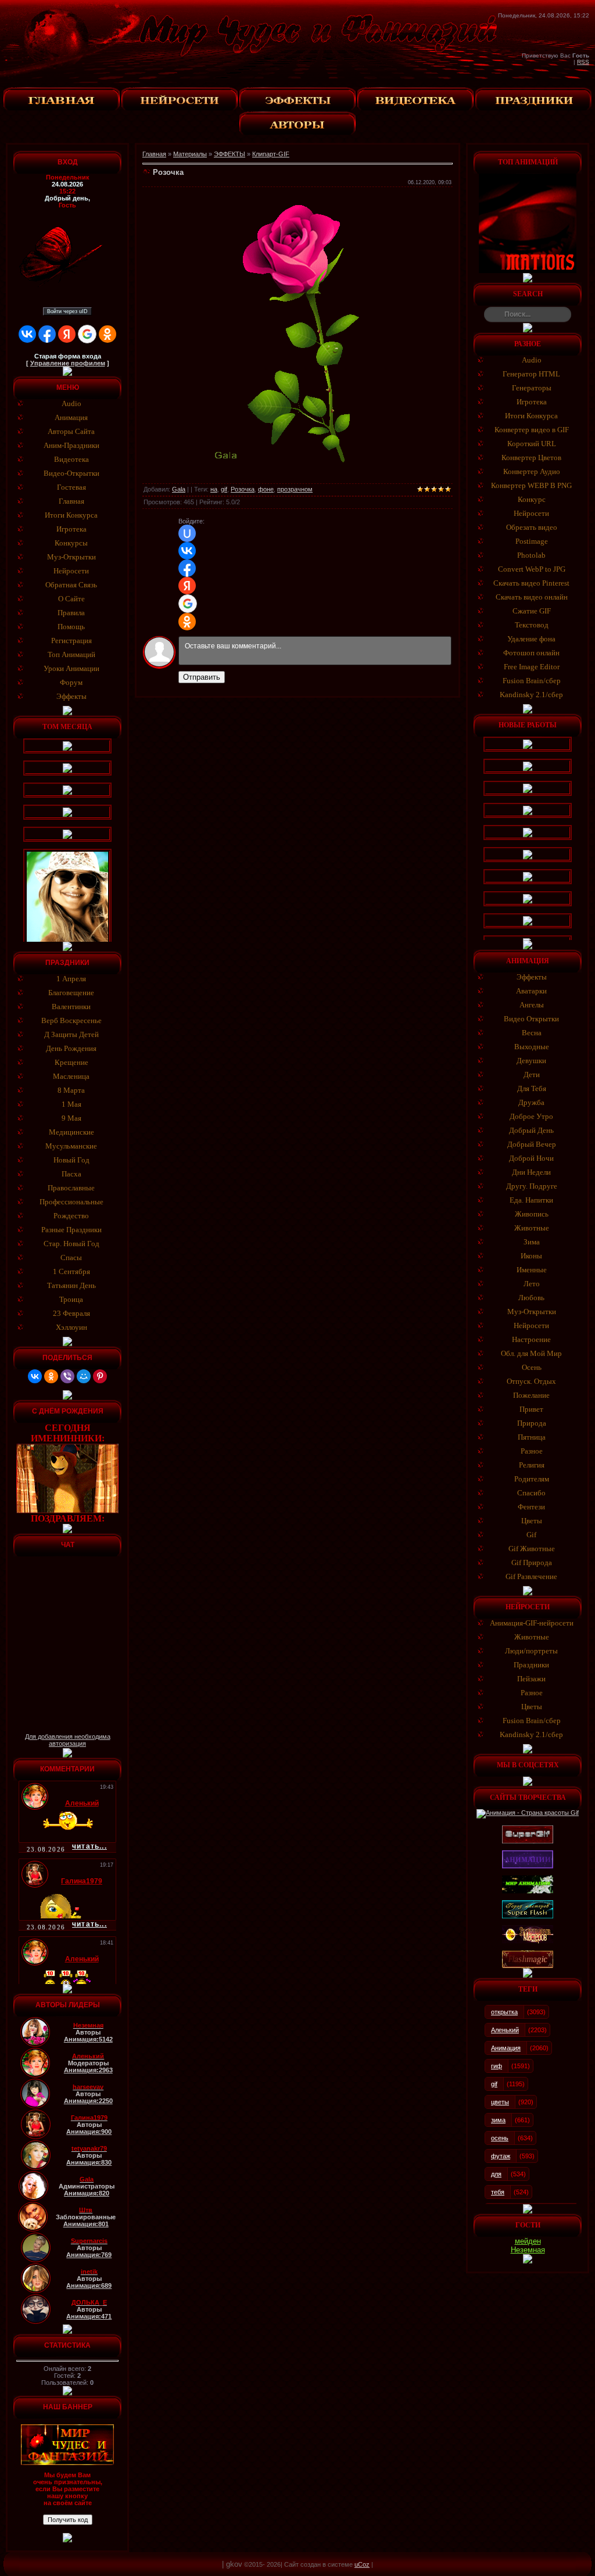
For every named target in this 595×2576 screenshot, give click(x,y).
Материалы (190, 154)
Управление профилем (68, 363)
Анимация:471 (89, 2316)
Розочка (243, 489)
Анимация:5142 (88, 2039)
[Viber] (67, 1376)
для (496, 2174)
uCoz (362, 2564)
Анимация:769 (89, 2255)
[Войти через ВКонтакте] (27, 334)
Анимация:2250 (88, 2101)
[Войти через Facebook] (47, 334)
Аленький (505, 2030)
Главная (154, 154)
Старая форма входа (68, 356)
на (214, 489)
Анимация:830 (89, 2162)
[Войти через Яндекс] (67, 334)
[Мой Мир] (84, 1376)
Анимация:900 (89, 2132)
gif (224, 489)
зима (498, 2120)
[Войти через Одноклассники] (107, 334)
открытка (504, 2012)
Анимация (506, 2048)
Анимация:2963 (88, 2070)
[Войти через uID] (187, 533)
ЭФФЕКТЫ (230, 154)
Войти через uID (67, 311)
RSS (583, 62)
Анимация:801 (86, 2224)
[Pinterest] (100, 1376)
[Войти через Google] (87, 334)
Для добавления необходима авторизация (68, 1740)
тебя (498, 2192)
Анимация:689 (89, 2286)
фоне (266, 489)
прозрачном (295, 489)
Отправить (202, 677)
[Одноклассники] (51, 1376)
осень (500, 2138)
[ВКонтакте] (35, 1376)
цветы (500, 2102)
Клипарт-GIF (271, 154)
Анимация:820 (87, 2193)
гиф (497, 2066)
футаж (501, 2156)
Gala (179, 489)
